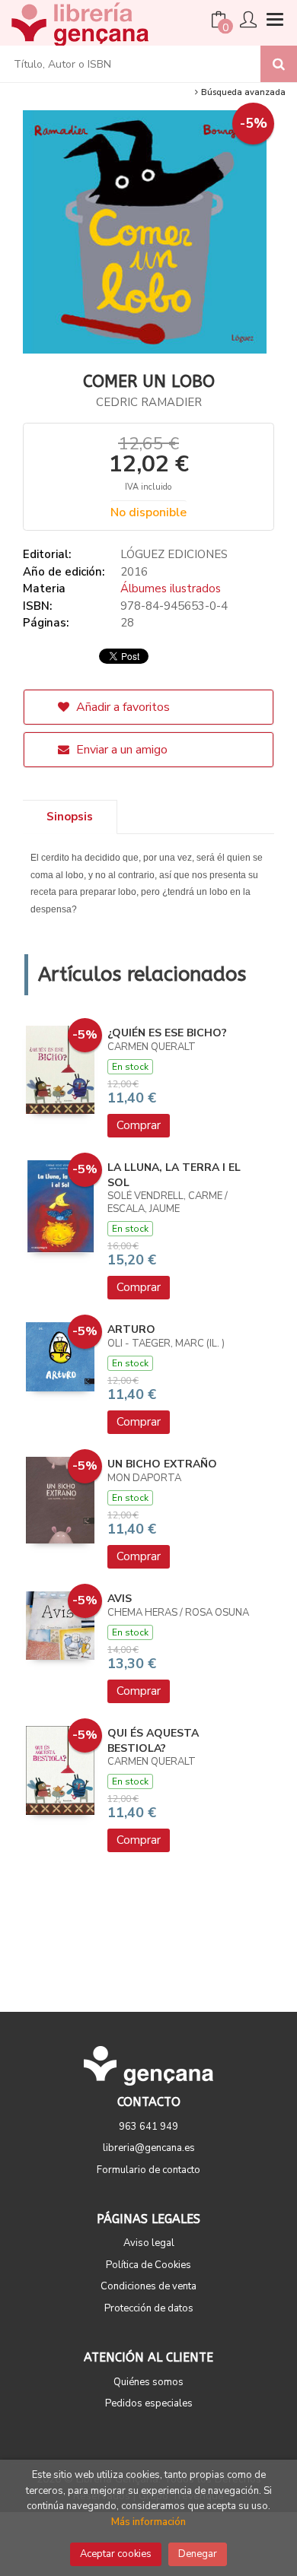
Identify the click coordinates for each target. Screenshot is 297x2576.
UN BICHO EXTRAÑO (162, 1464)
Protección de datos (149, 2308)
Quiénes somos (148, 2382)
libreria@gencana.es (149, 2148)
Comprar (139, 1125)
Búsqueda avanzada (242, 92)
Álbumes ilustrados (171, 588)
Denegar (198, 2554)
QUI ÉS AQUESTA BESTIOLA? (153, 1741)
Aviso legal (149, 2243)
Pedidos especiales (149, 2403)
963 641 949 (148, 2127)
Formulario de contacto (148, 2170)
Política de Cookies (148, 2265)
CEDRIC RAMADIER (149, 402)
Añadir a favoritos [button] (121, 707)
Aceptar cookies (116, 2554)
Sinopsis (70, 817)
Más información (148, 2522)
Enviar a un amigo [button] (120, 750)
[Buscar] (279, 64)
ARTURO (131, 1329)
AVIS (120, 1599)
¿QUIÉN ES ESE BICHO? (167, 1033)
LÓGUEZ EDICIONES (174, 554)
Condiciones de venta (148, 2286)
